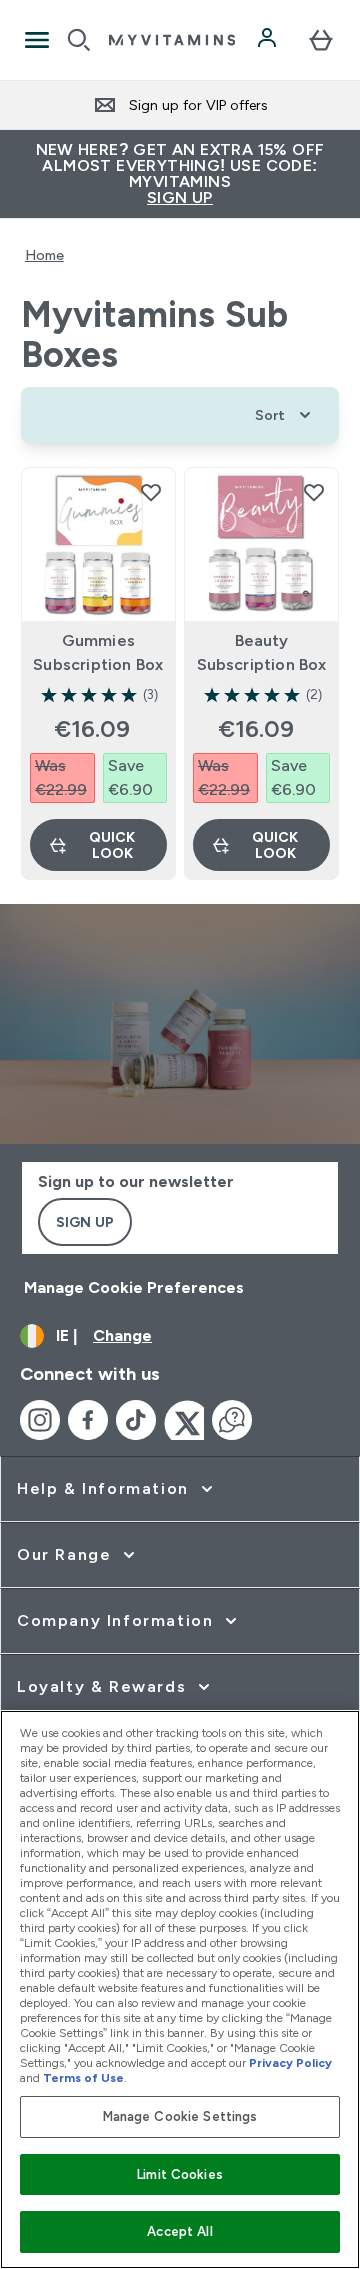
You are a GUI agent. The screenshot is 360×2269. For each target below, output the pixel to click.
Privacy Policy (290, 2063)
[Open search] (79, 40)
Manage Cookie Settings (180, 2116)
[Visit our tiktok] (136, 1420)
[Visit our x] (184, 1420)
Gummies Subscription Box (98, 652)
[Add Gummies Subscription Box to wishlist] (151, 492)
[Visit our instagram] (40, 1420)
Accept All (179, 2231)
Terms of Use (83, 2078)
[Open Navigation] (37, 40)
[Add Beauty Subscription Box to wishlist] (314, 492)
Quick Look (112, 845)
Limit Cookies (180, 2174)
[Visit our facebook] (88, 1420)
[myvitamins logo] (172, 40)
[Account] (269, 40)
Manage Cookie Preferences (134, 1287)
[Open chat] (232, 1420)
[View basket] (321, 40)
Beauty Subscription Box (262, 652)
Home (44, 255)
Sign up (85, 1222)
